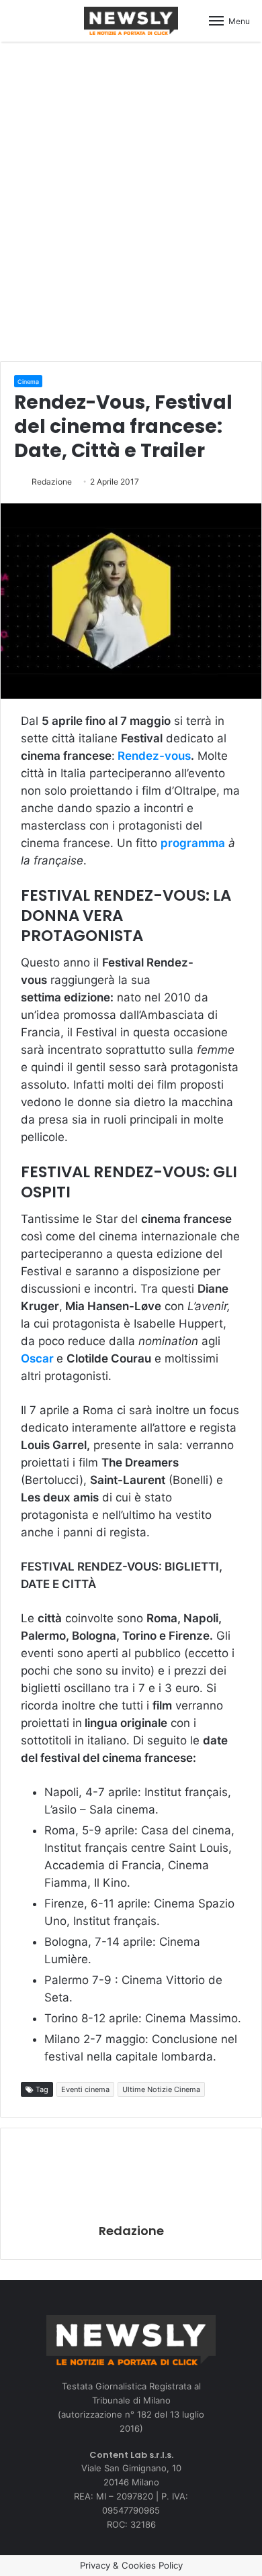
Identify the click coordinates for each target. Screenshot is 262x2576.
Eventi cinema (85, 2089)
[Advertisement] (131, 199)
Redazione (52, 482)
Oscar (37, 1358)
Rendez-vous (154, 756)
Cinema (28, 382)
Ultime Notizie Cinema (161, 2089)
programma (193, 843)
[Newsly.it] (131, 21)
